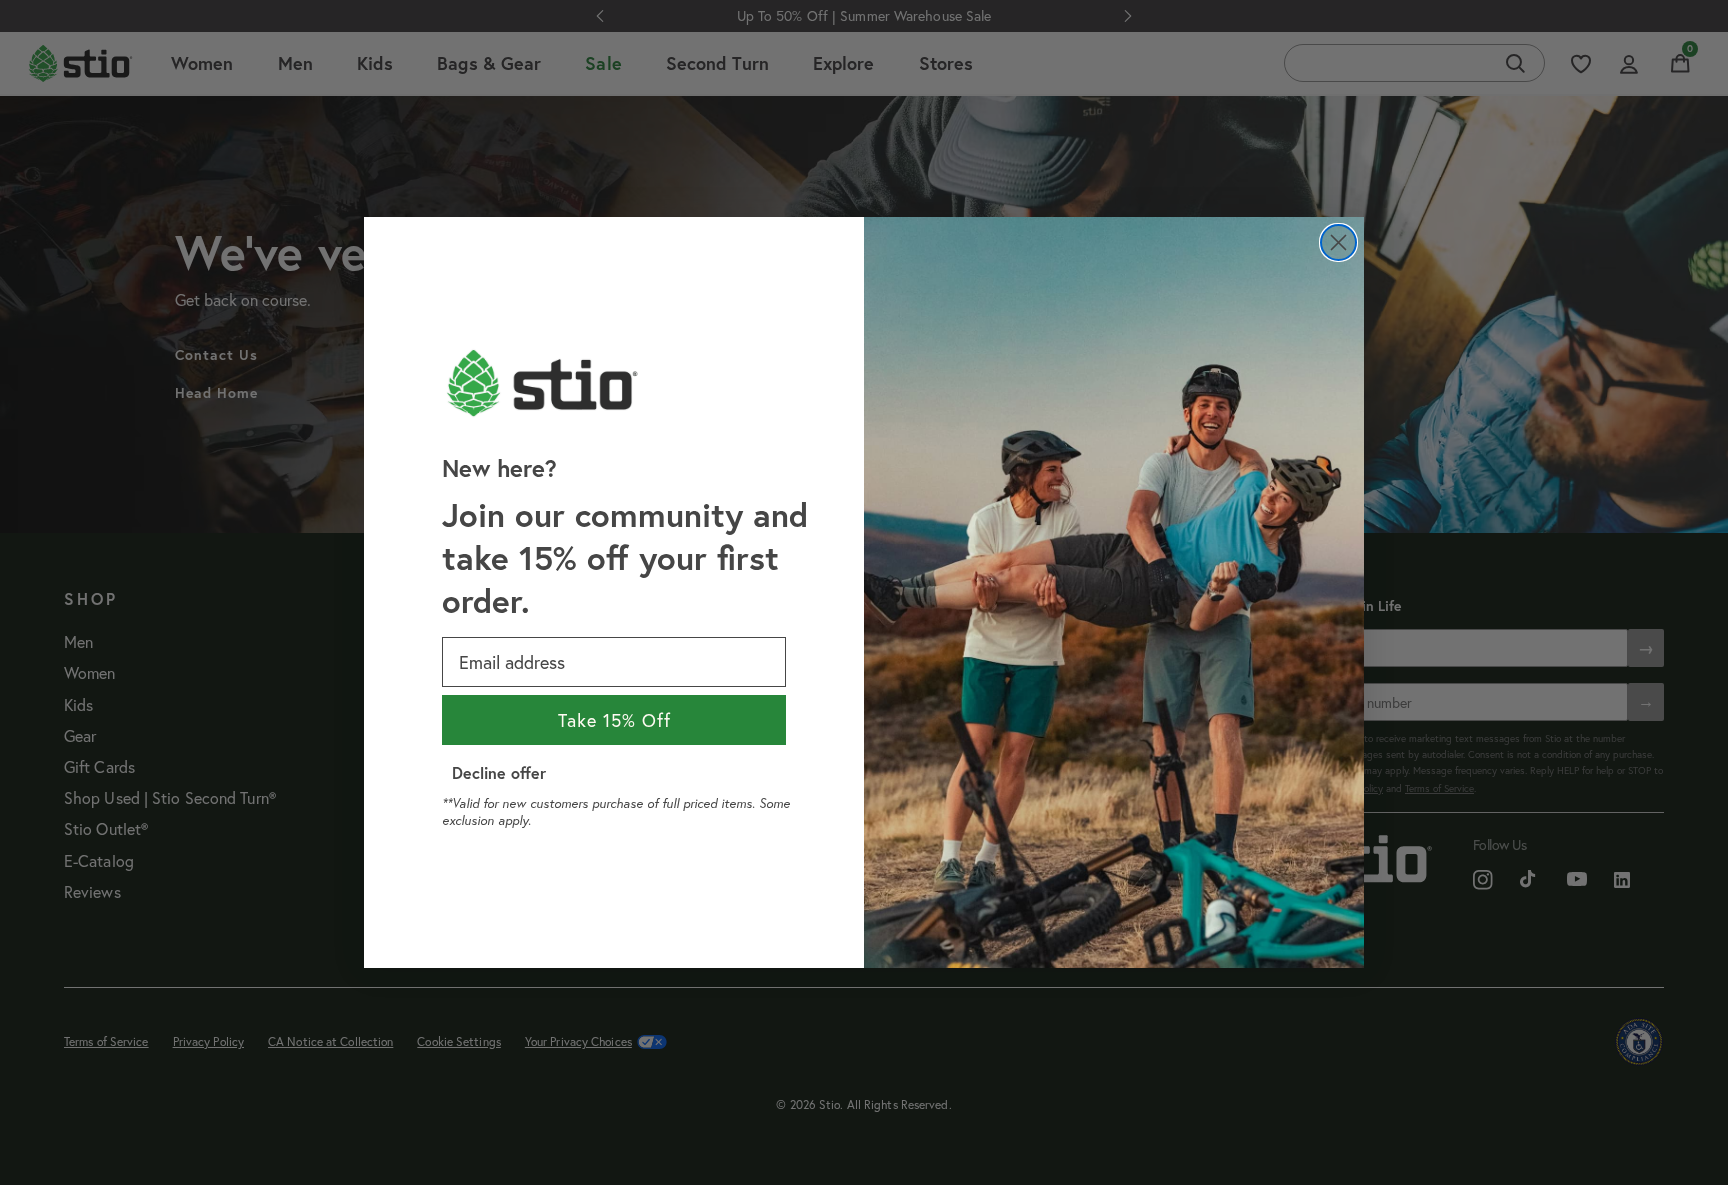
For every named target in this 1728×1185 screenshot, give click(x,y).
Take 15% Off (614, 720)
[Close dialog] (1338, 242)
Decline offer (499, 772)
